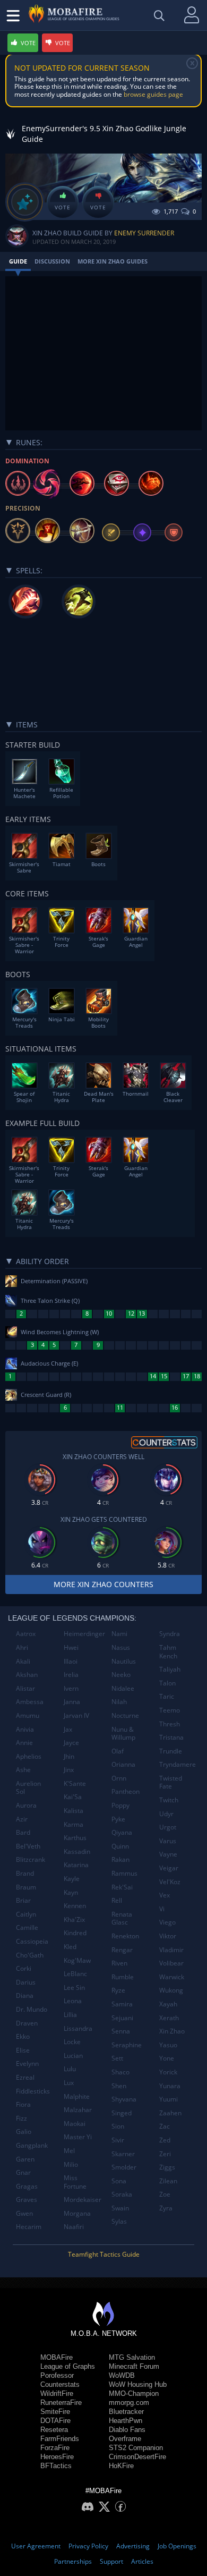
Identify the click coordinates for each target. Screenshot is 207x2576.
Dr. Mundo (32, 2009)
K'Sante (75, 1783)
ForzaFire (55, 2448)
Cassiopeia (32, 1941)
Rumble (123, 1977)
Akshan (27, 1675)
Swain (120, 2208)
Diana (25, 1995)
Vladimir (171, 1950)
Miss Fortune (75, 2182)
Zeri (165, 2154)
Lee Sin (74, 1988)
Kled (70, 1947)
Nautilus (124, 1661)
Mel (69, 2151)
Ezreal (25, 2077)
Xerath (169, 2018)
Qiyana (122, 1832)
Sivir (118, 2140)
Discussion (52, 261)
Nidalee (123, 1688)
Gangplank (32, 2145)
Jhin (69, 1756)
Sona (119, 2181)
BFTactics (56, 2466)
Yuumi (169, 2099)
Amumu (28, 1715)
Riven (119, 1963)
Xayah (168, 2004)
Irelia (71, 1675)
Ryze (118, 1990)
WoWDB (122, 2375)
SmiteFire (55, 2412)
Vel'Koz (170, 1882)
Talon (167, 1683)
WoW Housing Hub (138, 2384)
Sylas (119, 2221)
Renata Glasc (122, 1918)
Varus (168, 1841)
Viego (167, 1922)
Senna (121, 2031)
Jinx (69, 1770)
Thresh (170, 1724)
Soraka (122, 2194)
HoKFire (121, 2466)
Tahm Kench (168, 1652)
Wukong (171, 1990)
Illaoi (71, 1661)
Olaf (118, 1751)
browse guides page (153, 94)
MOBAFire (57, 2357)
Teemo (170, 1710)
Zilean (168, 2181)
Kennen (75, 1906)
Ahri (22, 1647)
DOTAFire (55, 2421)
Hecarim (29, 2227)
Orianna (123, 1764)
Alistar (25, 1688)
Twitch (169, 1800)
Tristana (171, 1737)
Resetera (54, 2430)
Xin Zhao (172, 2031)
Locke (72, 2042)
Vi (162, 1909)
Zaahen (170, 2113)
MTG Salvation (132, 2357)
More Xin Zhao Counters (103, 1584)
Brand (25, 1873)
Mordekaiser (83, 2200)
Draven (27, 2023)
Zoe (165, 2194)
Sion (118, 2126)
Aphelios (29, 1756)
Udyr (166, 1814)
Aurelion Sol (28, 1788)
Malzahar (78, 2110)
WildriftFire (57, 2393)
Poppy (120, 1805)
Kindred (75, 1933)
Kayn (71, 1892)
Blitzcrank (31, 1859)
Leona (73, 2001)
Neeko (121, 1675)
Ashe (23, 1770)
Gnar (23, 2172)
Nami (119, 1634)
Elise (23, 2050)
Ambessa (30, 1702)
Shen (119, 2086)
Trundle (171, 1751)
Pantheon (126, 1791)
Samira (122, 2004)
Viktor (168, 1936)
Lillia (70, 2015)
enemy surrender (144, 233)
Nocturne (125, 1715)
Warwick (172, 1977)
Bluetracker (126, 2412)
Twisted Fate (171, 1782)
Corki (24, 1968)
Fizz (21, 2118)
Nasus (121, 1647)
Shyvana (124, 2099)
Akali (23, 1661)
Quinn (120, 1846)
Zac (165, 2126)
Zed (165, 2140)
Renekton (125, 1936)
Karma (74, 1824)
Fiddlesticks (33, 2091)
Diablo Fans (127, 2430)
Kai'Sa (73, 1797)
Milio (71, 2164)
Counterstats (60, 2384)
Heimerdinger (84, 1634)
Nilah (119, 1702)
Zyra (166, 2208)
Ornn (119, 1778)
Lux (69, 2083)
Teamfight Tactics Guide (104, 2254)
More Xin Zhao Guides (113, 261)
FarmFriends (60, 2439)
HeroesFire (57, 2457)
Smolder (124, 2167)
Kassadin (77, 1851)
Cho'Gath (30, 1955)
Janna (72, 1702)
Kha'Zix (74, 1920)
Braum (26, 1887)
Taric (167, 1696)
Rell (117, 1900)
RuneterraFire (61, 2403)
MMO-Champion (134, 2393)
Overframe (125, 2439)
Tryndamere (178, 1764)
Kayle (72, 1879)
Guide (18, 261)
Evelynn (27, 2064)
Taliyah (170, 1669)
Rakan (120, 1859)
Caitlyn (26, 1914)
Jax (68, 1729)
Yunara (170, 2086)
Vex (165, 1895)
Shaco (120, 2072)
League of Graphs (68, 2366)
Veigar (169, 1868)
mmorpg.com (129, 2403)
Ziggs (167, 2167)
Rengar (122, 1950)
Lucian (73, 2056)
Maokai (75, 2124)
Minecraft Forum (134, 2366)
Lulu (70, 2069)
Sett (117, 2058)
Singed (122, 2113)
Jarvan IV (76, 1715)
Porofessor (57, 2375)
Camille (27, 1927)
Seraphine (127, 2045)
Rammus (124, 1873)
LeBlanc (75, 1974)
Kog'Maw (77, 1960)
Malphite (77, 2096)
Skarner (123, 2154)
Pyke (118, 1819)
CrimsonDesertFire (137, 2457)
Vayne (168, 1854)
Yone (167, 2058)
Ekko (23, 2036)
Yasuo (168, 2045)
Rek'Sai (122, 1887)
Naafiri (74, 2227)
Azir (22, 1819)
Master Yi (78, 2137)
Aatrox (26, 1634)
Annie (24, 1743)
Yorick (168, 2072)
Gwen (24, 2213)
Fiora (23, 2104)
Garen (25, 2159)
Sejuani (122, 2018)
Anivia (25, 1729)
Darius (26, 1982)
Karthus (75, 1838)
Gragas (27, 2186)
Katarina (76, 1865)
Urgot (168, 1827)
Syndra (170, 1634)
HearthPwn (126, 2421)
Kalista (74, 1811)
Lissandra (78, 2028)
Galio (24, 2132)
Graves (27, 2200)
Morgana (77, 2213)
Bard (23, 1832)
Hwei (71, 1647)
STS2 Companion (136, 2448)
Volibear (171, 1963)
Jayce (71, 1743)
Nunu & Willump (123, 1734)
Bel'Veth (28, 1846)
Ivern (71, 1688)
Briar (23, 1900)
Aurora (26, 1805)
